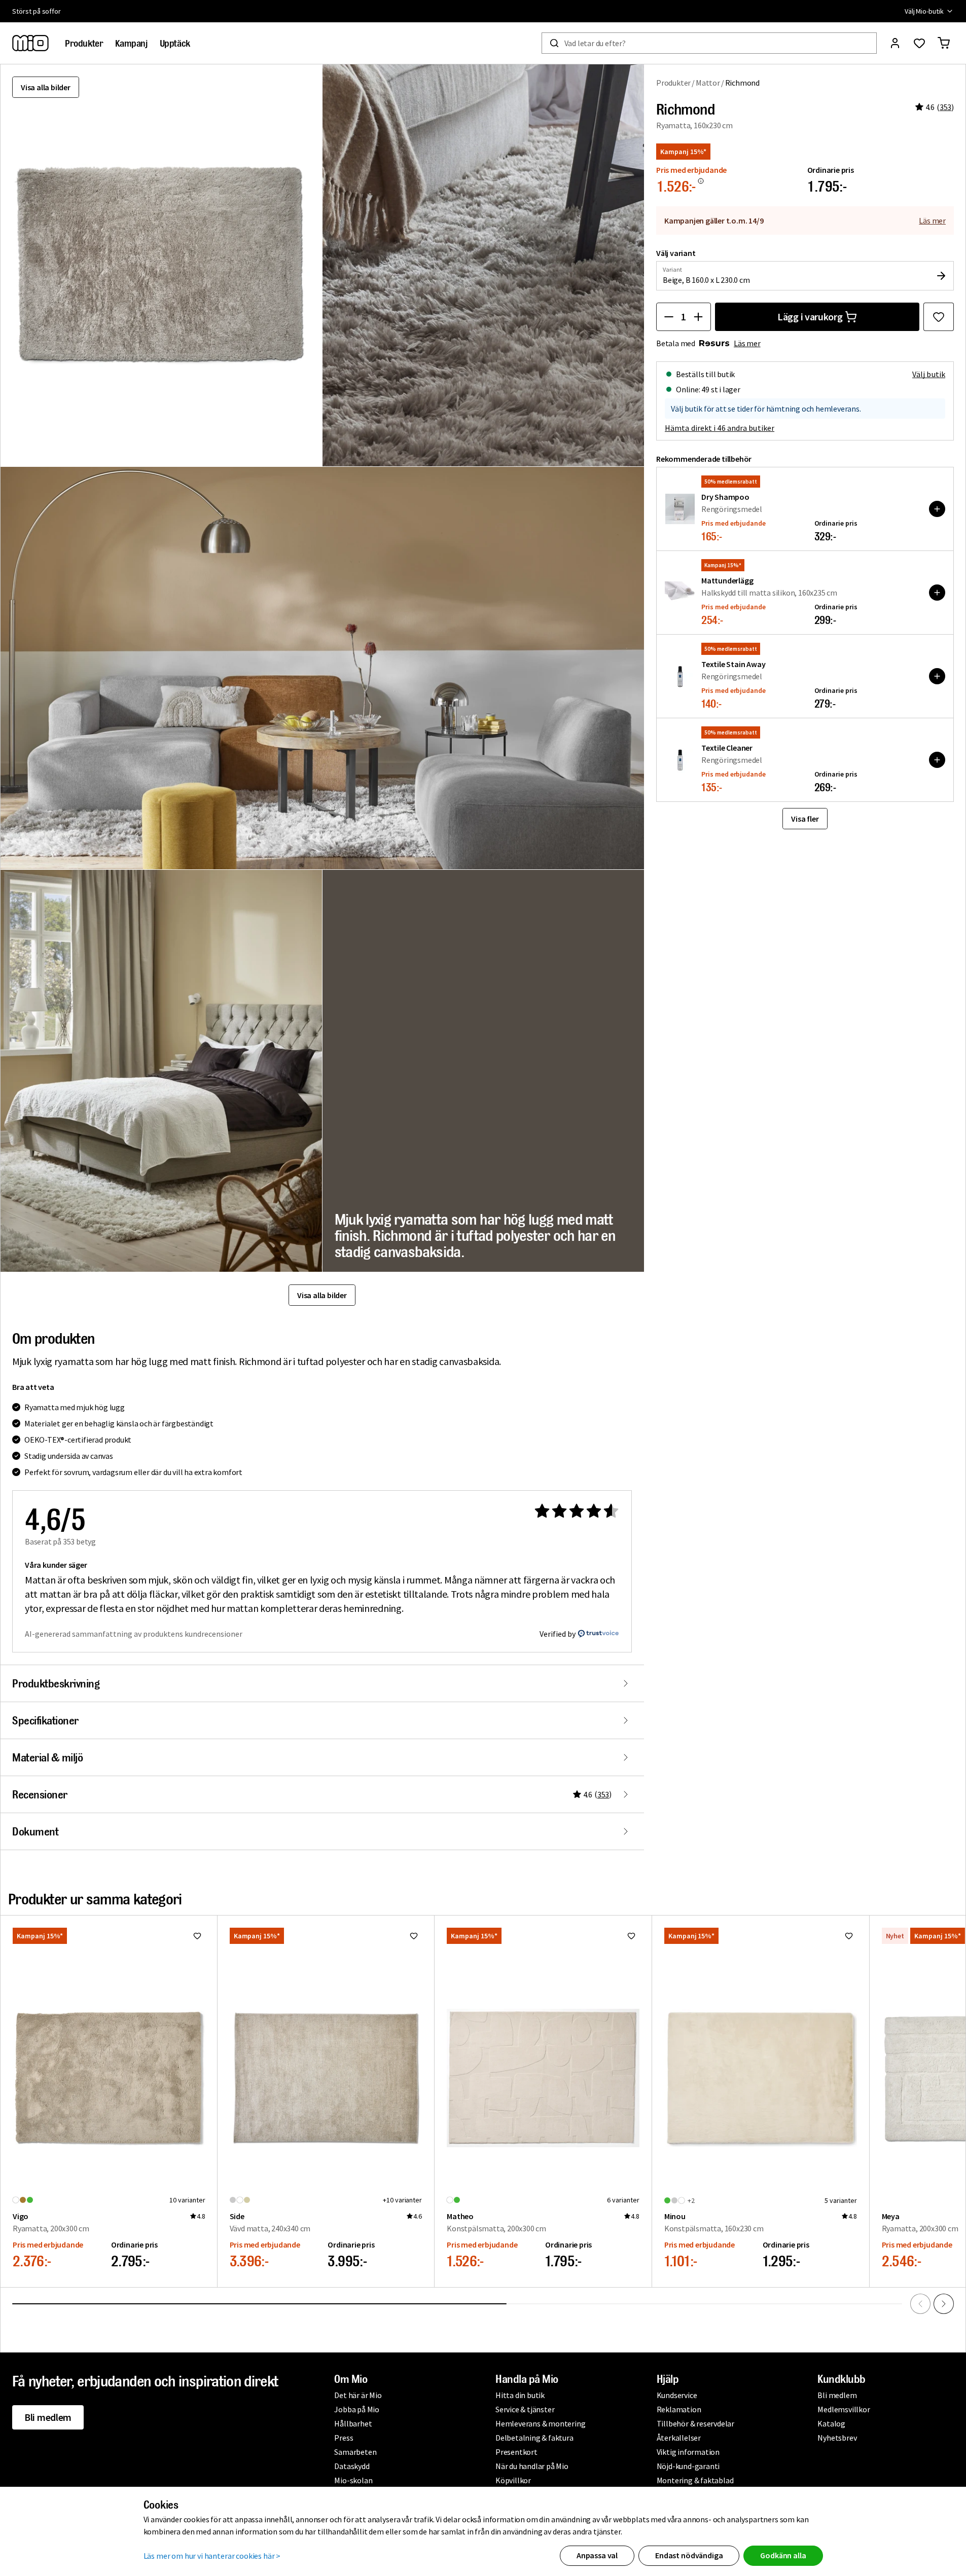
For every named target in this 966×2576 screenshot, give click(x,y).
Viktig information (688, 2452)
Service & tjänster (525, 2409)
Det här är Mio (358, 2395)
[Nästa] (944, 2304)
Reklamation (679, 2409)
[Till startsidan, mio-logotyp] (30, 43)
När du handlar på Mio (532, 2466)
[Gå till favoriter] (919, 43)
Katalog (831, 2423)
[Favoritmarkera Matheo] (631, 1936)
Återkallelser (679, 2438)
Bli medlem (48, 2417)
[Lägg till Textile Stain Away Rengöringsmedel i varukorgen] (937, 676)
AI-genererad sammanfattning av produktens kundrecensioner (134, 1634)
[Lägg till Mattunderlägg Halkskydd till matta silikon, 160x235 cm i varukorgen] (937, 593)
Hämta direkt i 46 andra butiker (720, 428)
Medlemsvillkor (844, 2409)
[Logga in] (895, 43)
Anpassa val (597, 2555)
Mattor (708, 83)
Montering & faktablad (695, 2480)
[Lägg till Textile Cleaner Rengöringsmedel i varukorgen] (937, 760)
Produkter (673, 83)
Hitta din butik (520, 2395)
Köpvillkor (513, 2480)
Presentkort (516, 2452)
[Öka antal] (698, 317)
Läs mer (932, 220)
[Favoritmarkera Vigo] (197, 1936)
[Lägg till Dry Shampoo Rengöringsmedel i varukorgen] (937, 509)
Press (344, 2438)
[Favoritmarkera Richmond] (939, 317)
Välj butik (929, 374)
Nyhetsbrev (837, 2438)
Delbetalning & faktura (534, 2438)
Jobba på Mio (357, 2409)
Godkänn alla (783, 2555)
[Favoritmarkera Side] (414, 1936)
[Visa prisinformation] (701, 181)
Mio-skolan (353, 2480)
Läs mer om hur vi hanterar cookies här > (212, 2556)
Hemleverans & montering (540, 2423)
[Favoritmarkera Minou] (849, 1936)
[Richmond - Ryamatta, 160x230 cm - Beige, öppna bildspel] (161, 265)
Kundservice (677, 2395)
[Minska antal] (669, 317)
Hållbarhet (353, 2423)
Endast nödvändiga (689, 2555)
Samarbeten (355, 2452)
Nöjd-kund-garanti (688, 2466)
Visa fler (805, 819)
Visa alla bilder (46, 87)
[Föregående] (920, 2304)
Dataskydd (352, 2466)
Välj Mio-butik (924, 11)
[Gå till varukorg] (944, 43)
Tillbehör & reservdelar (695, 2423)
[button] (484, 265)
